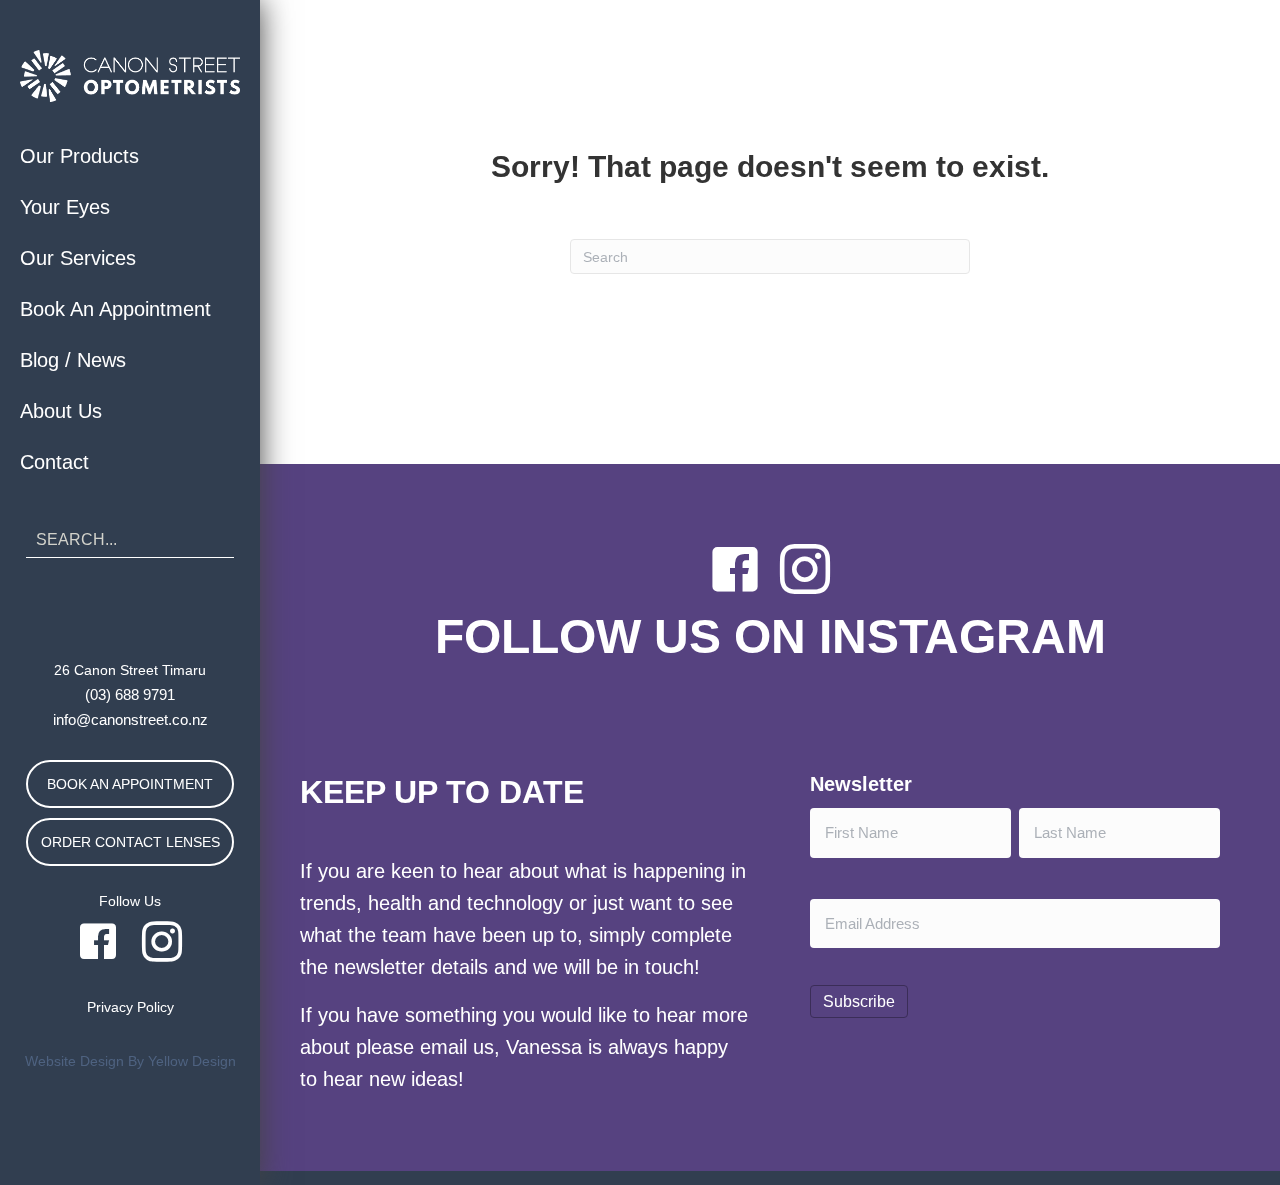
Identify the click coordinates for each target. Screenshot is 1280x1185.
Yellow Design (192, 1061)
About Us (61, 411)
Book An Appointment (115, 309)
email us (457, 1047)
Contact (54, 462)
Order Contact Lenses (130, 842)
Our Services (78, 258)
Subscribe (859, 1001)
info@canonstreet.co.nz (130, 719)
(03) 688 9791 (130, 694)
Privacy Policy (130, 1007)
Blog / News (73, 360)
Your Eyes (65, 207)
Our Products (79, 156)
